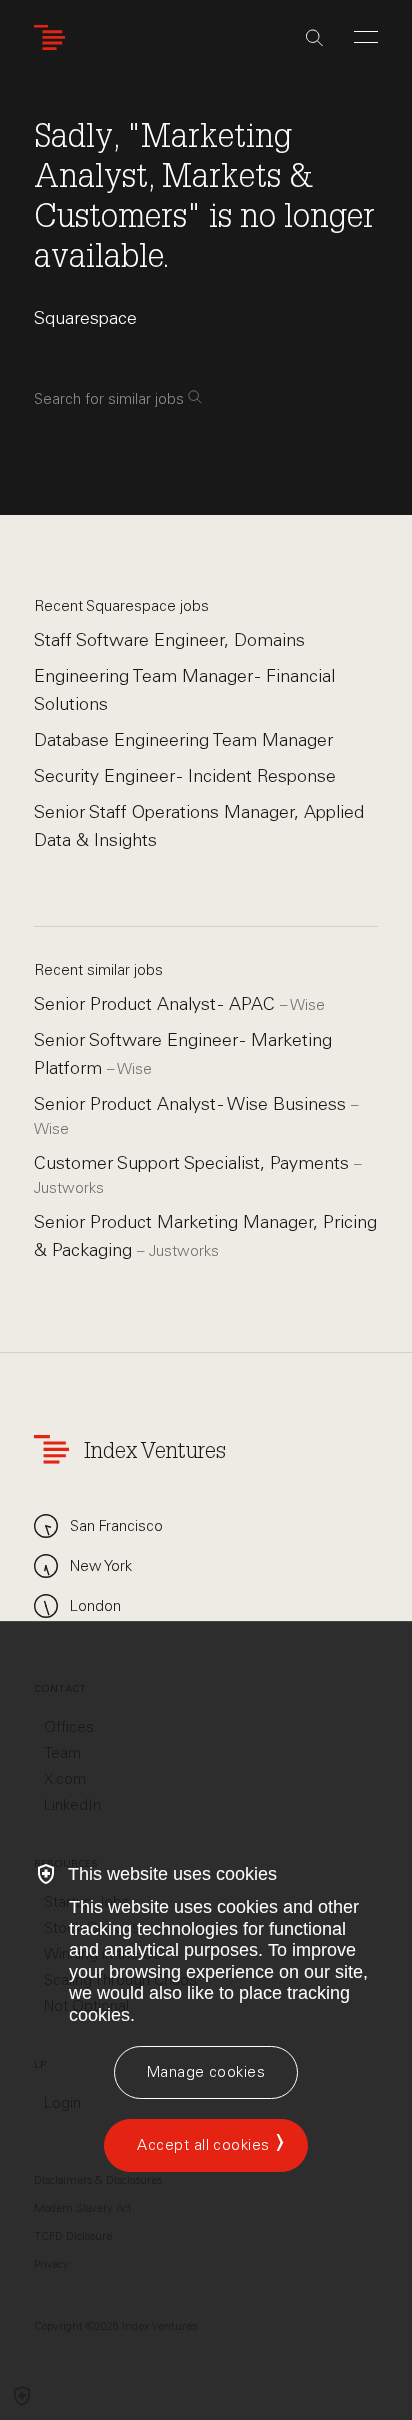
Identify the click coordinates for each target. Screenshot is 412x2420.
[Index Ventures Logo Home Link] (54, 37)
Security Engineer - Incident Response (185, 776)
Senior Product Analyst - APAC (157, 1004)
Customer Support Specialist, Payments (194, 1163)
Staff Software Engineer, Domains (169, 640)
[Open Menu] (366, 37)
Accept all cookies (203, 2145)
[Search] (314, 38)
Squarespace (85, 318)
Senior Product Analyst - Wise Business (192, 1104)
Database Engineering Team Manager (183, 740)
